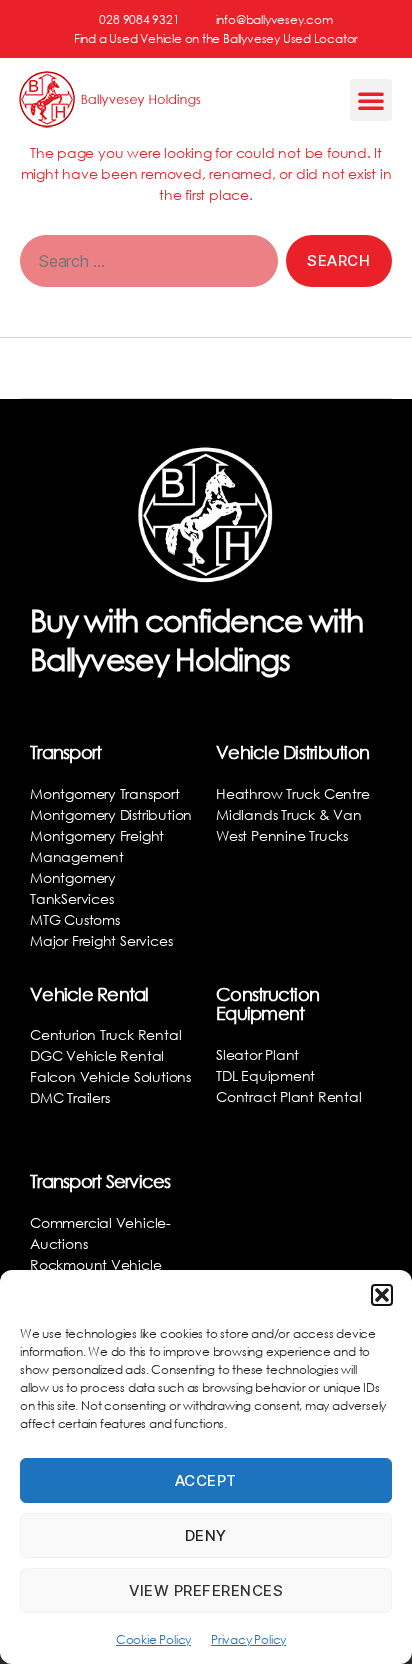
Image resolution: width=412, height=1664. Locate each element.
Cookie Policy (153, 1639)
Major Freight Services (101, 940)
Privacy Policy (248, 1639)
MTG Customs (75, 919)
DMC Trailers (69, 1097)
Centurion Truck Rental (105, 1034)
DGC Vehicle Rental (97, 1055)
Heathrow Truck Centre (293, 793)
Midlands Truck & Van (289, 814)
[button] (382, 1295)
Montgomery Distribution (111, 814)
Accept (206, 1480)
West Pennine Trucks (282, 835)
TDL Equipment (265, 1075)
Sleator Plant (257, 1054)
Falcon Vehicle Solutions (110, 1076)
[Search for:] (145, 265)
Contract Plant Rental (289, 1096)
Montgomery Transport (105, 793)
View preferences (206, 1590)
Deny (206, 1535)
